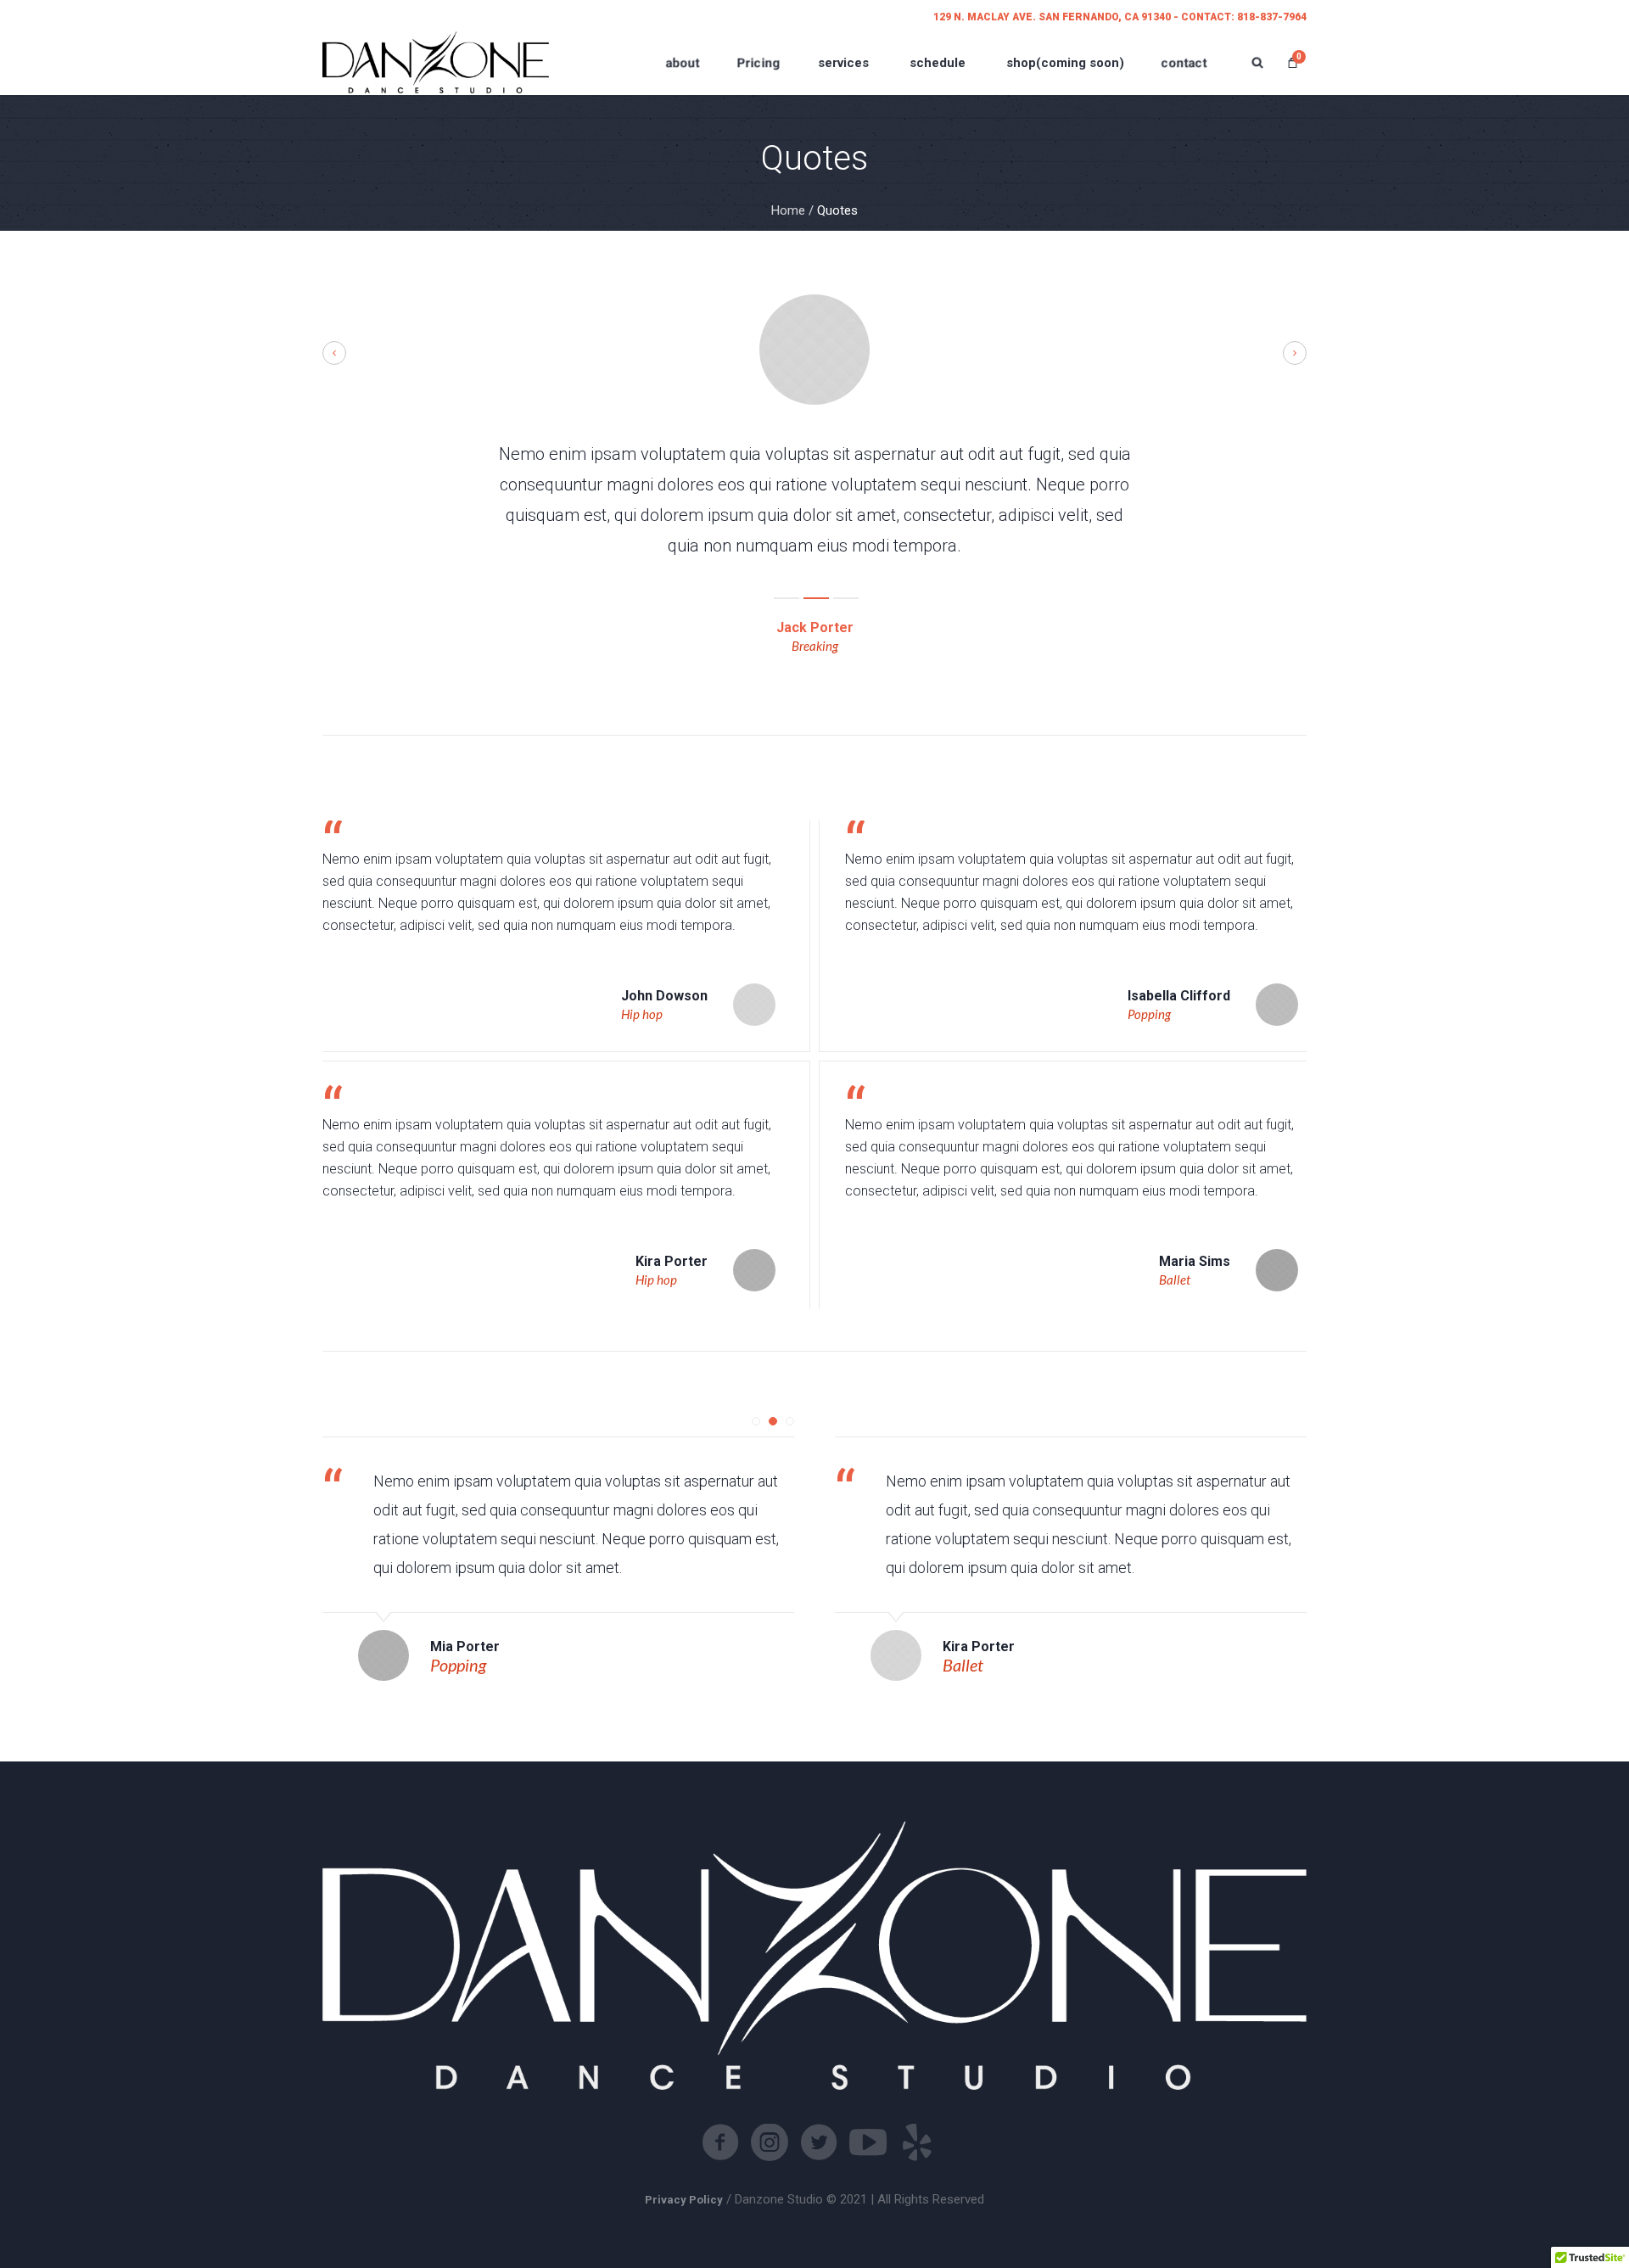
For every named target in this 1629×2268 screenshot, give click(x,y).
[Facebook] (720, 2142)
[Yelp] (917, 2142)
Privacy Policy (684, 2200)
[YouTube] (868, 2142)
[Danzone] (436, 62)
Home (788, 210)
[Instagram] (770, 2142)
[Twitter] (819, 2142)
